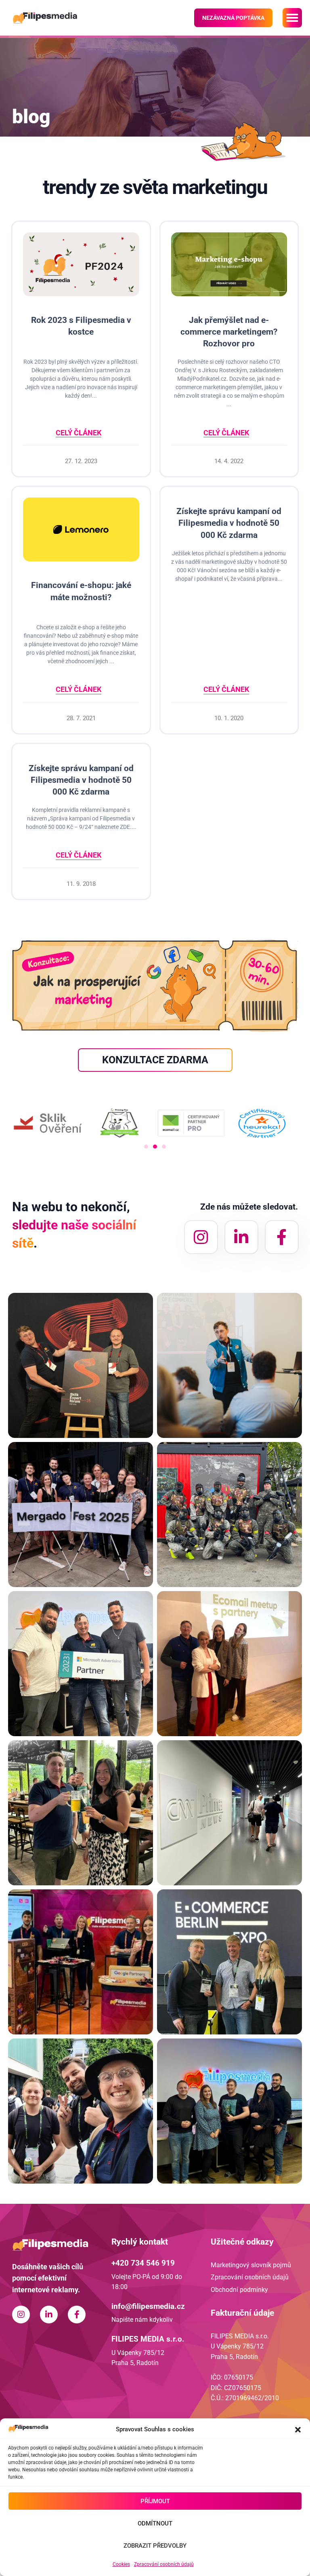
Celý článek (79, 433)
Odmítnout (155, 2523)
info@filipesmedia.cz (148, 2306)
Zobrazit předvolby (155, 2546)
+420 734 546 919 (143, 2263)
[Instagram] (201, 1237)
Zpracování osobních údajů (164, 2564)
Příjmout (155, 2501)
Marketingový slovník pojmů (251, 2265)
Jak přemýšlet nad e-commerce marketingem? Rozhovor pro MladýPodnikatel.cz (229, 338)
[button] (298, 2430)
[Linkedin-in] (241, 1237)
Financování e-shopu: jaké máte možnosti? (81, 591)
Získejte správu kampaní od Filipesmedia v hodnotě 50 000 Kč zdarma (229, 523)
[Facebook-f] (282, 1237)
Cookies (121, 2564)
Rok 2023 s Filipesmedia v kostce (81, 326)
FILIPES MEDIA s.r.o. (148, 2339)
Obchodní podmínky (239, 2290)
